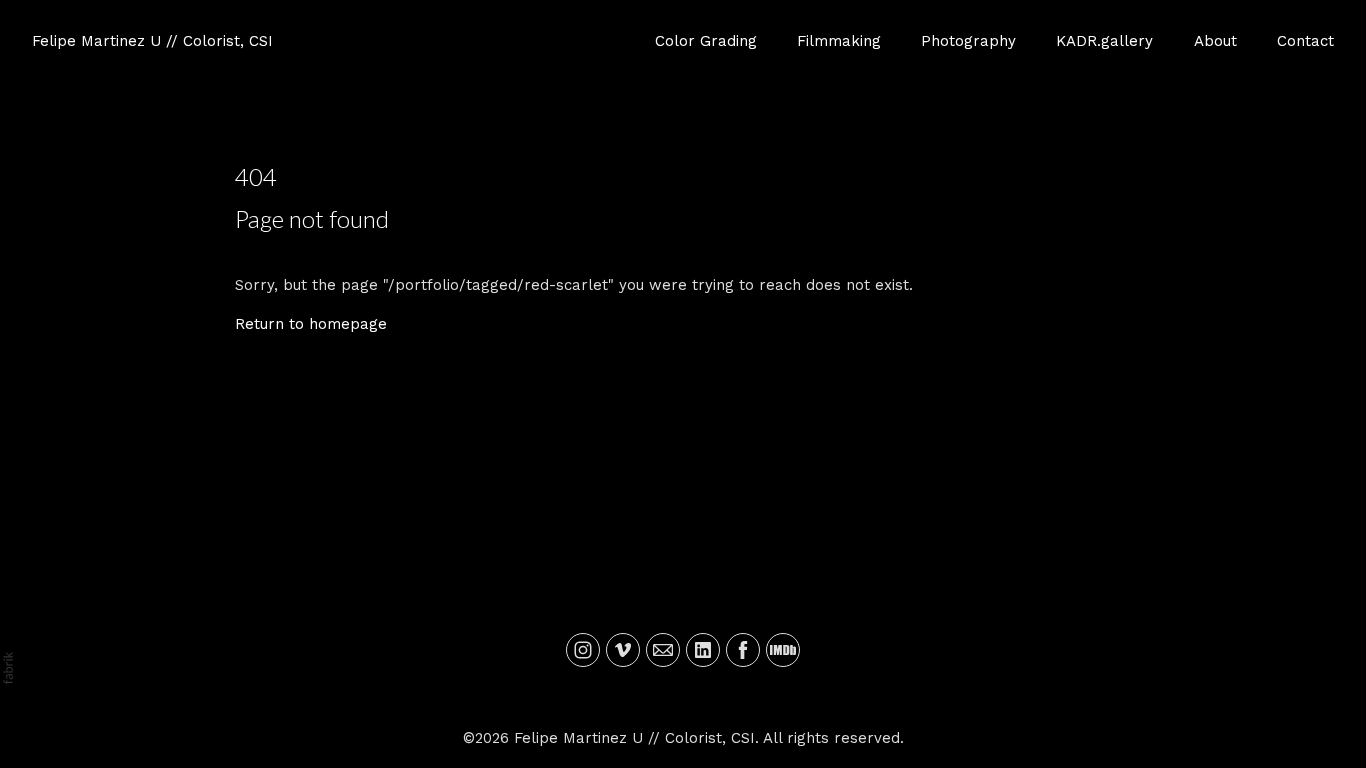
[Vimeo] (623, 650)
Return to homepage (311, 324)
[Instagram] (583, 650)
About (1215, 41)
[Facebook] (743, 650)
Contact (1305, 41)
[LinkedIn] (703, 650)
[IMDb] (783, 650)
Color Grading (706, 41)
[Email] (663, 650)
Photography (968, 41)
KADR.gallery (1104, 41)
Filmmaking (839, 41)
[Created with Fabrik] (8, 668)
